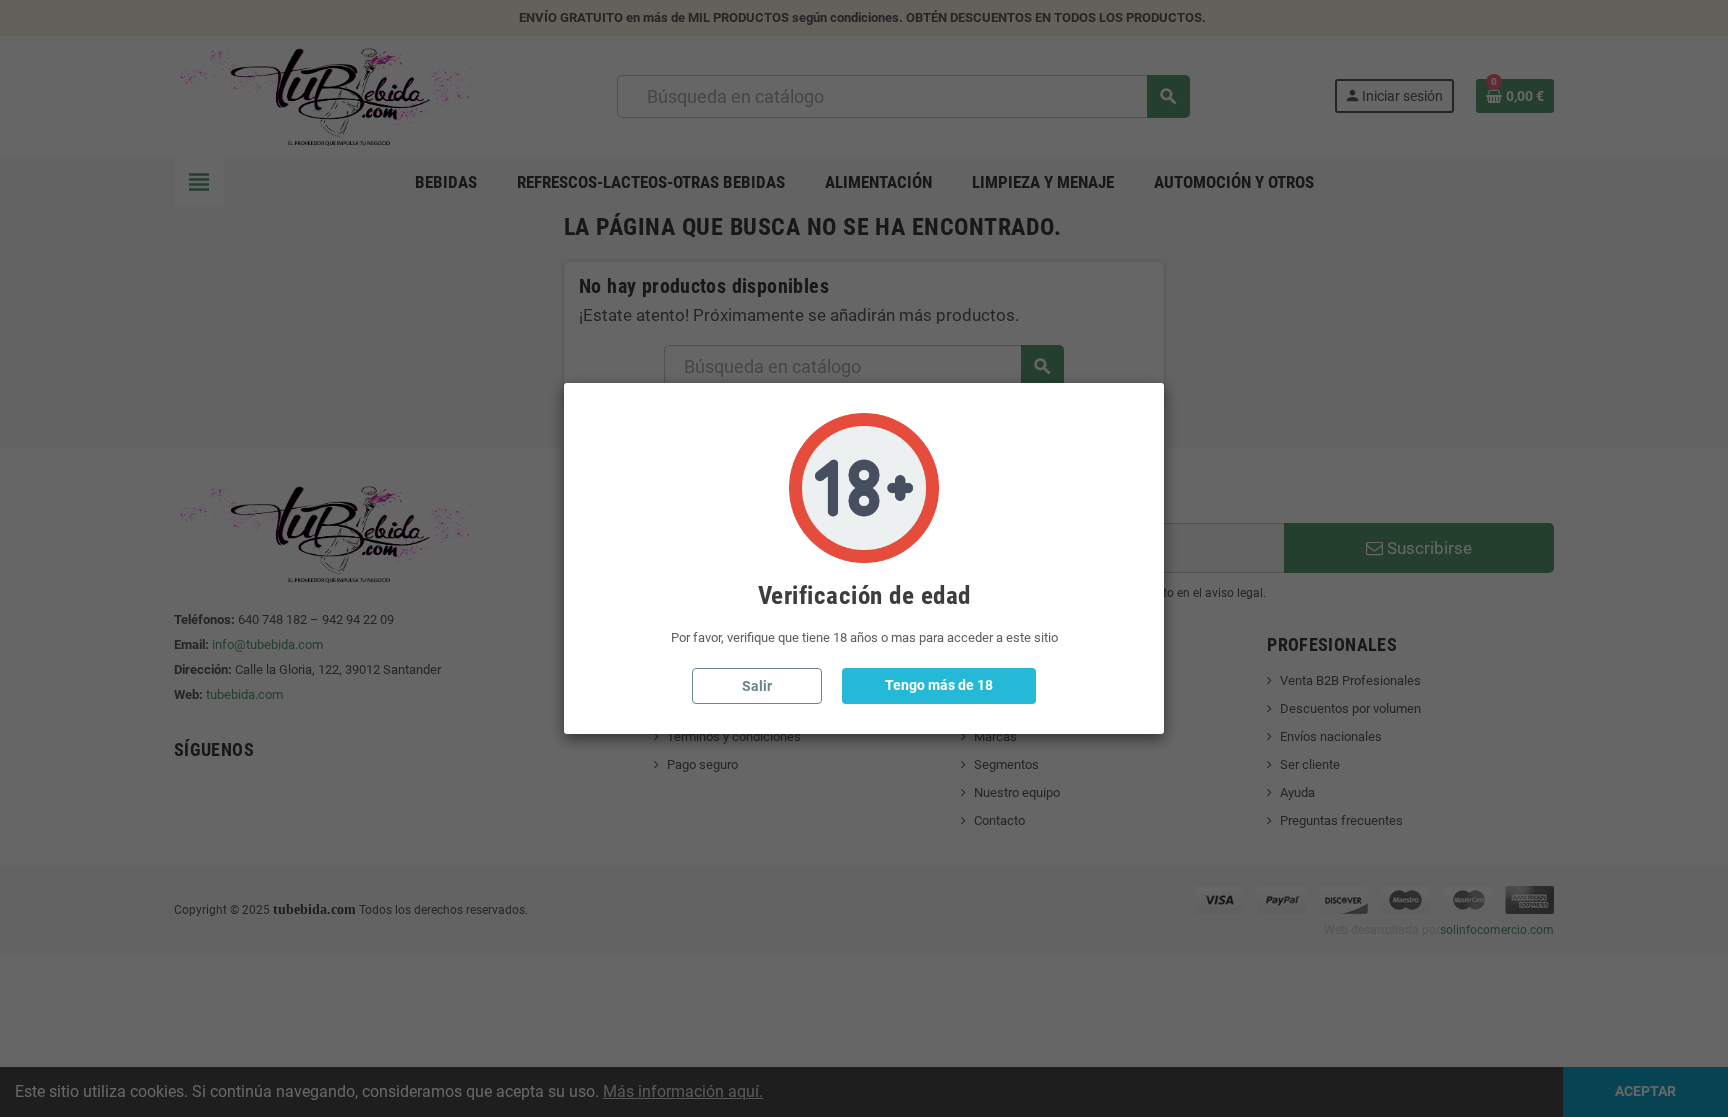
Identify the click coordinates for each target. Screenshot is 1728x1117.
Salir (757, 686)
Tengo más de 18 (939, 685)
